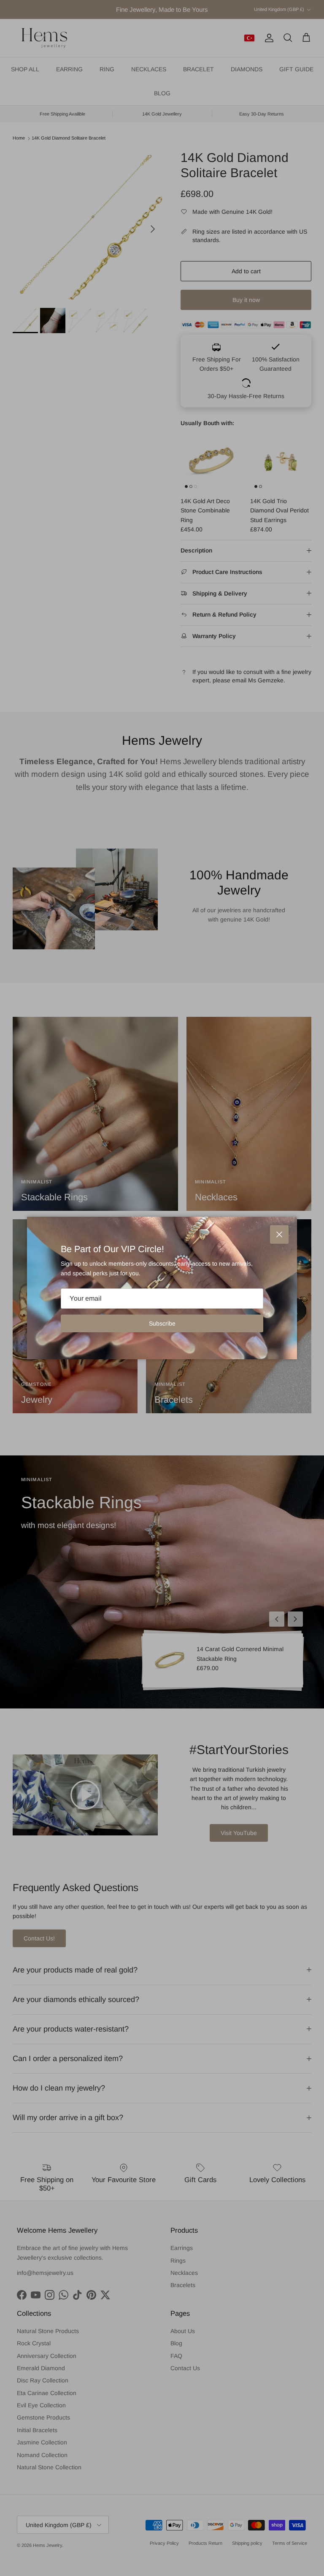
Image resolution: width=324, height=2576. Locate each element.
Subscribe (162, 1323)
